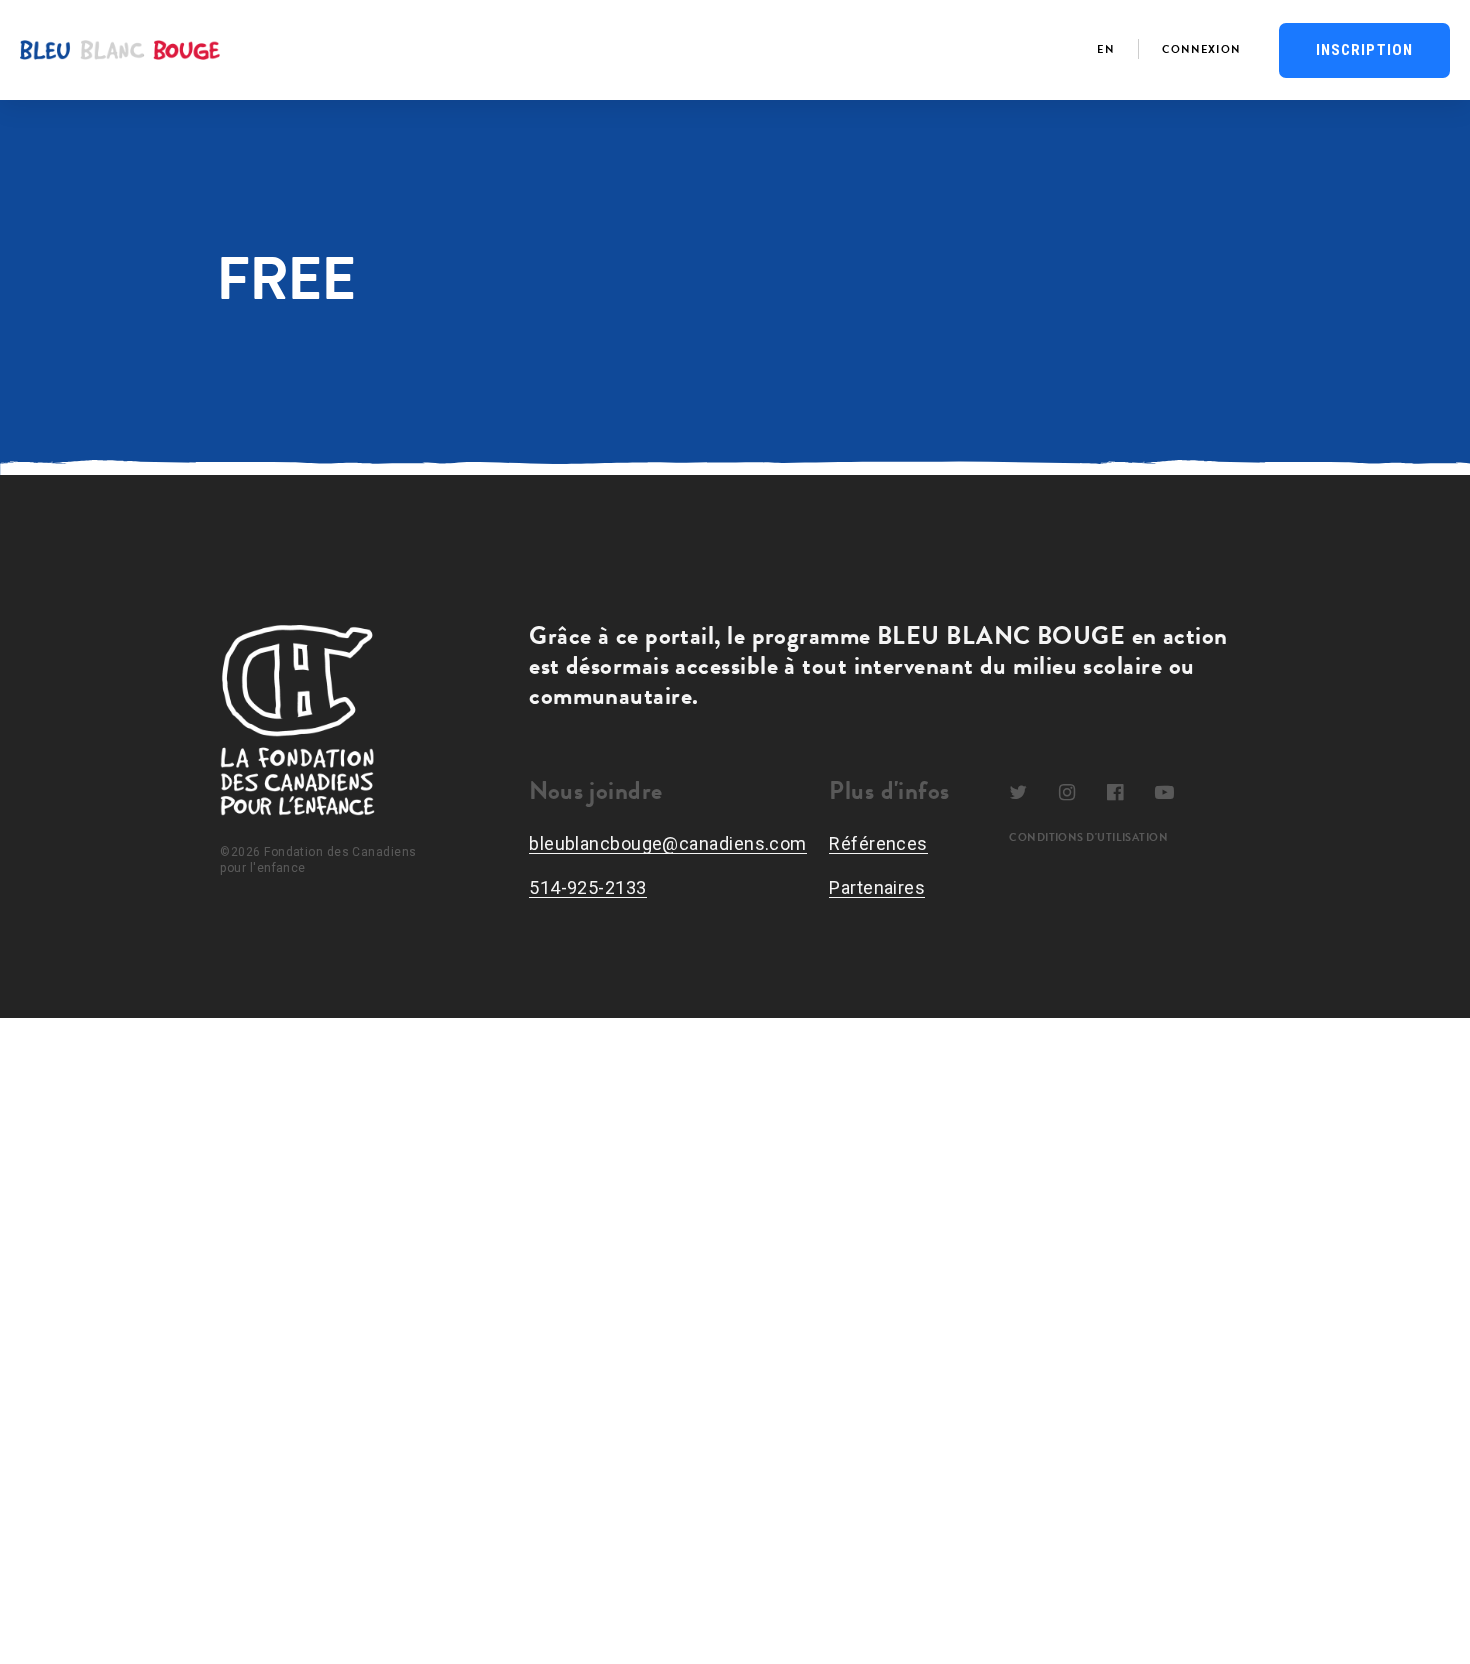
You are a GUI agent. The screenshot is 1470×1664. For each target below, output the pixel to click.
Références (878, 843)
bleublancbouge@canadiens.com (668, 843)
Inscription (1364, 50)
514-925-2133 (587, 887)
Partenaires (877, 887)
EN (1105, 50)
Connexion (1201, 50)
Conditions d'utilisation (1088, 838)
